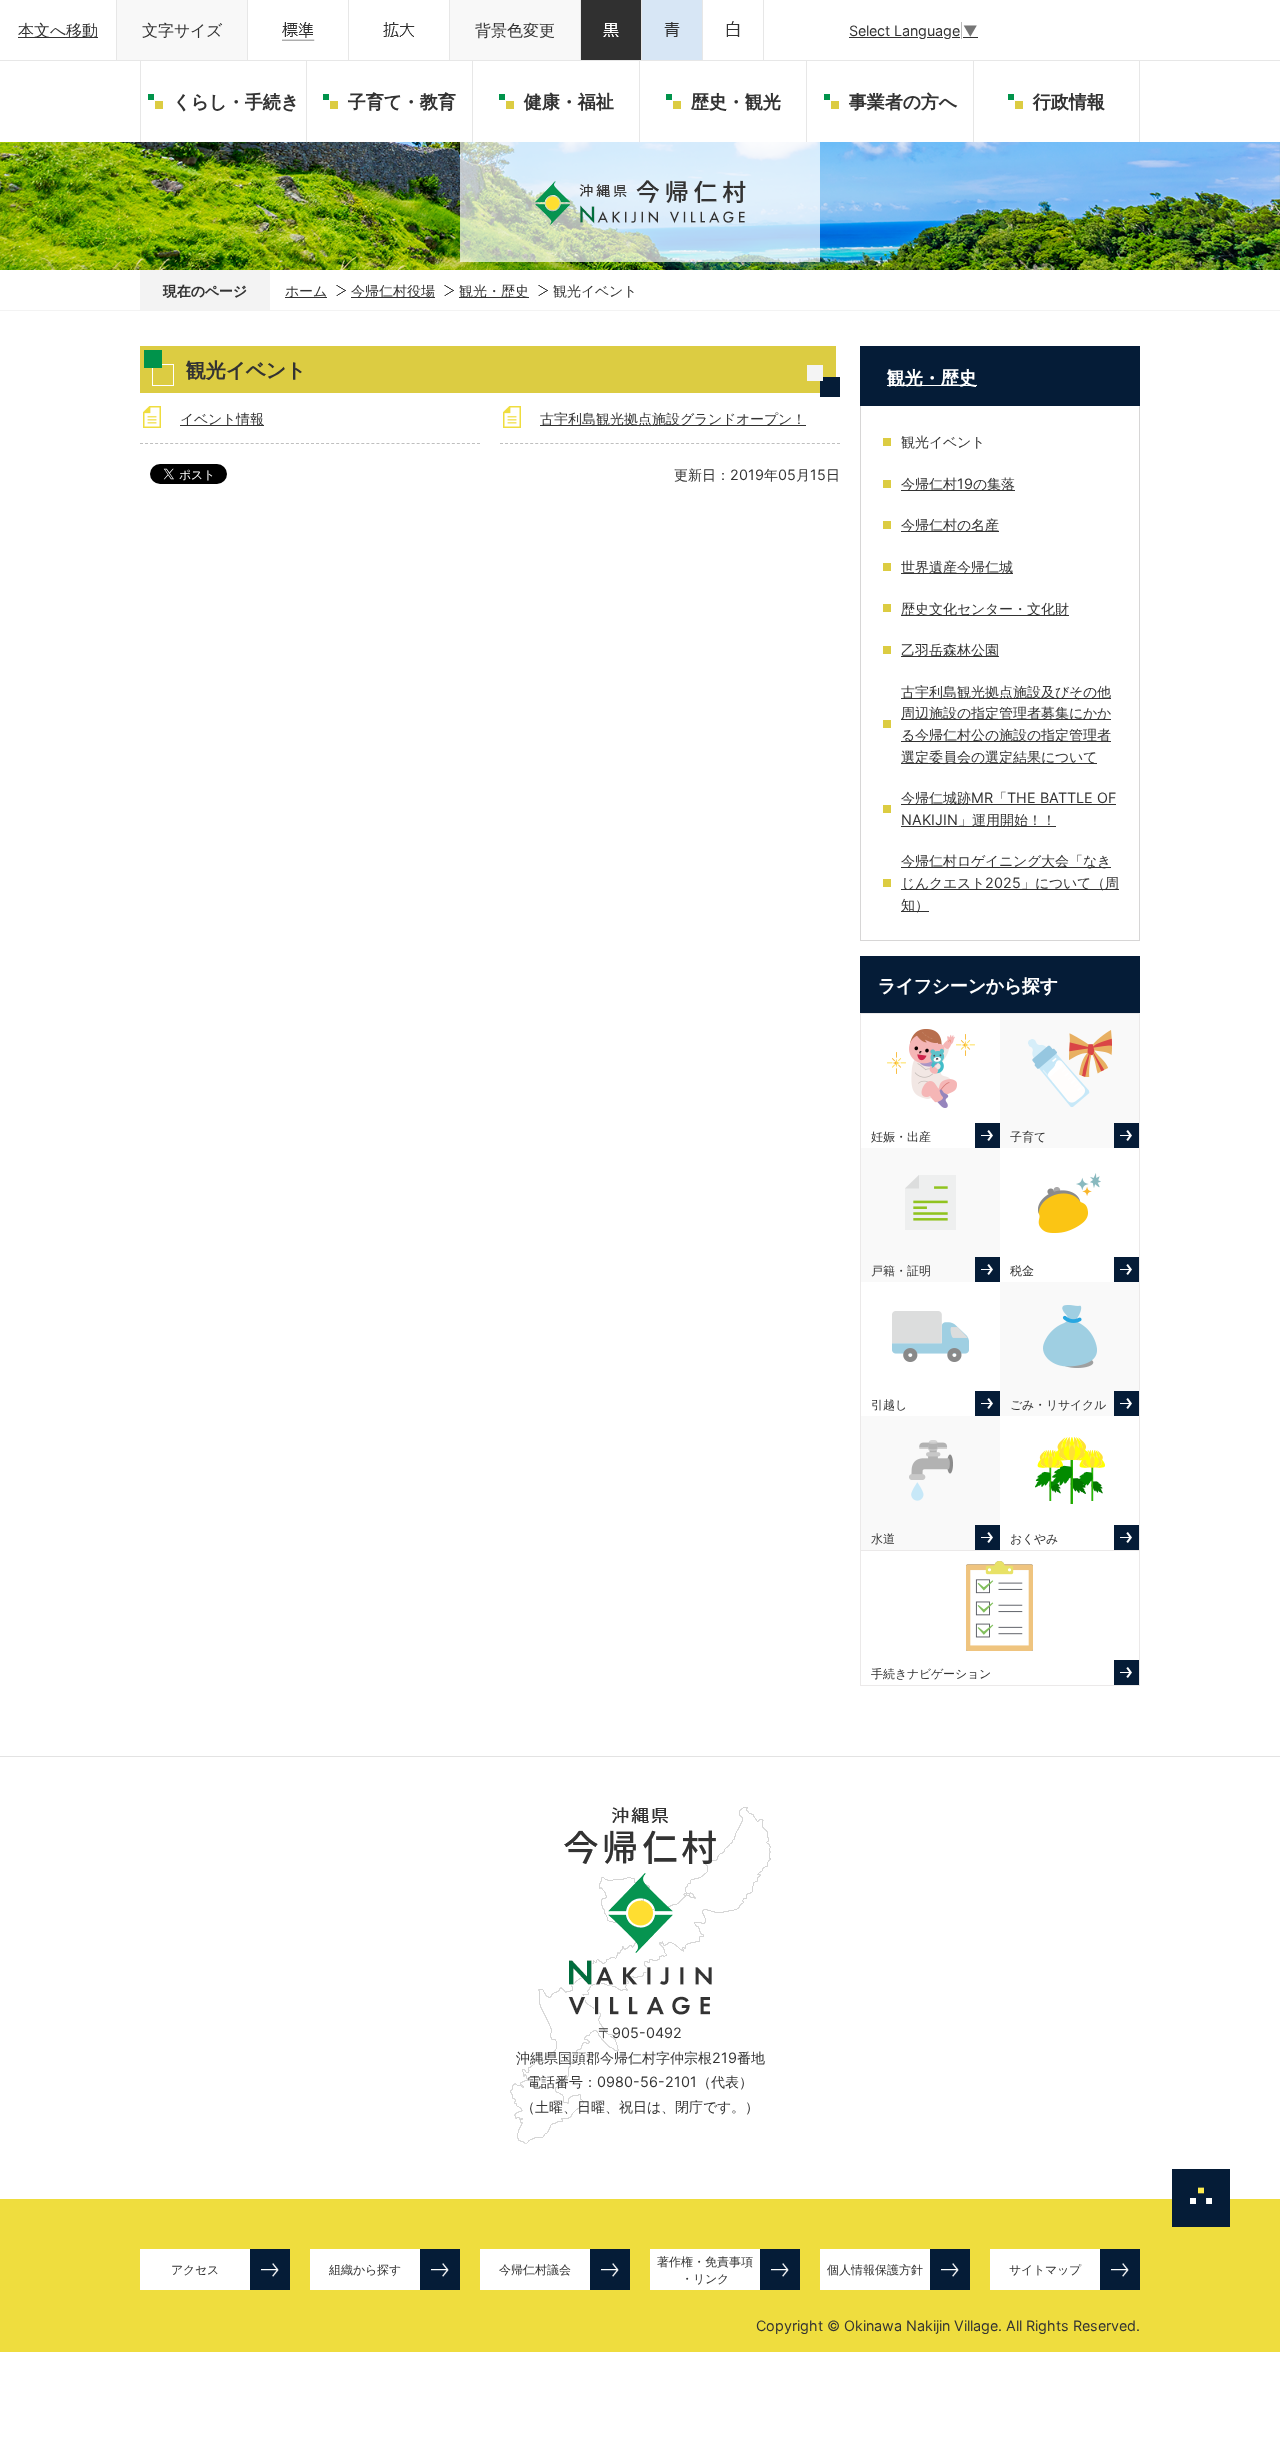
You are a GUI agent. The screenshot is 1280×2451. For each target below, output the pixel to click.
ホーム (306, 290)
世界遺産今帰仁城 (957, 566)
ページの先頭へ (1201, 2198)
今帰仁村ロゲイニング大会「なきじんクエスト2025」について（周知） (1010, 882)
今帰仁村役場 (393, 290)
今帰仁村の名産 (950, 524)
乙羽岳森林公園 (950, 649)
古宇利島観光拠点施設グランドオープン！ (673, 418)
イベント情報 (222, 418)
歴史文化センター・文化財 (985, 608)
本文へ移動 (58, 30)
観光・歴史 (494, 290)
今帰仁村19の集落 (958, 483)
